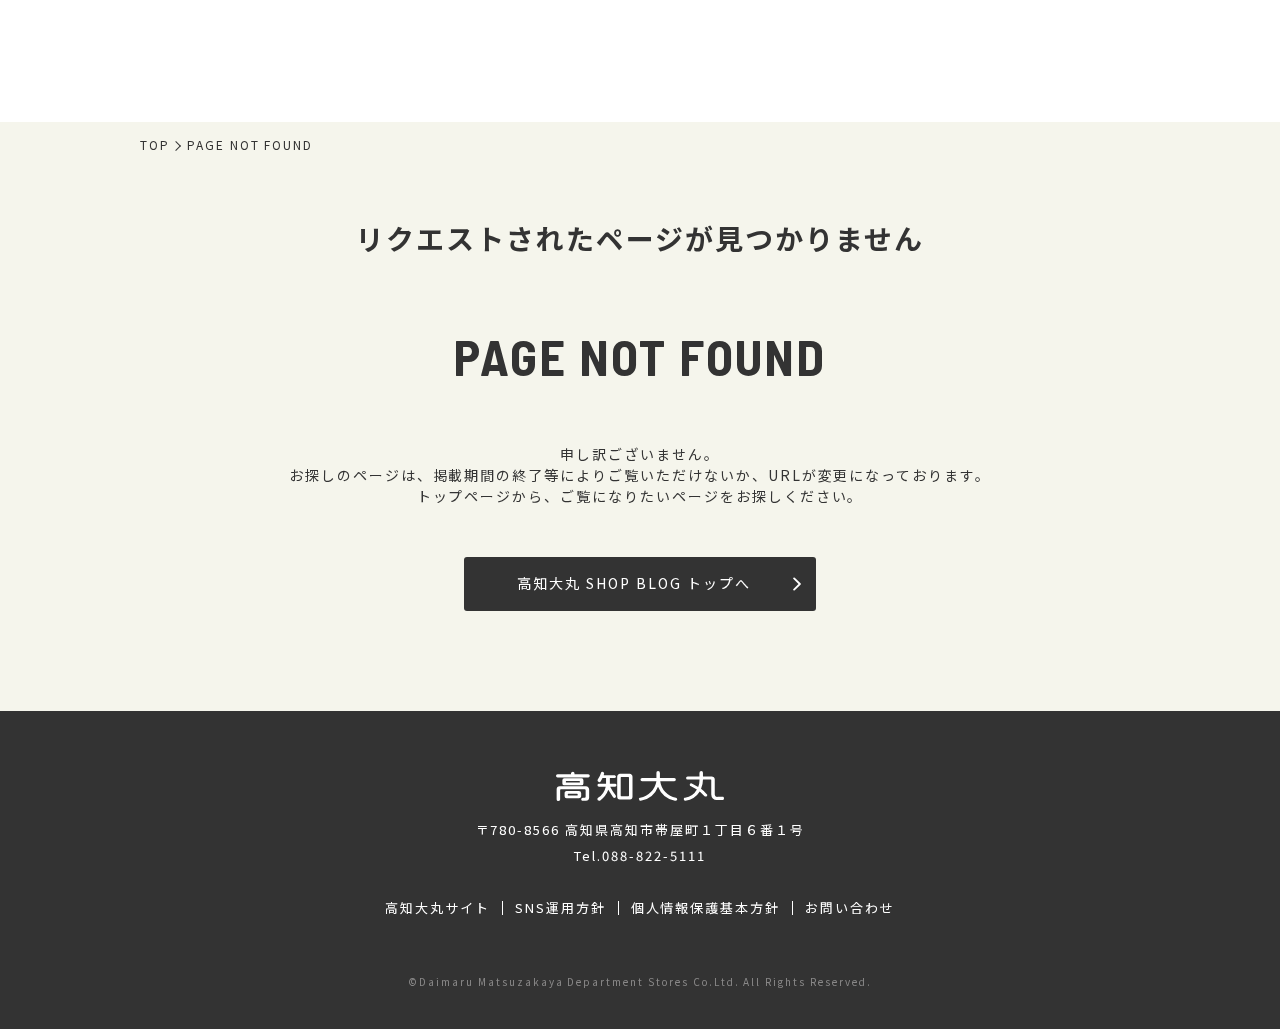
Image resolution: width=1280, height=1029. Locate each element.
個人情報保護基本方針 (706, 908)
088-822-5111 (654, 855)
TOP (155, 145)
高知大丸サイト (437, 908)
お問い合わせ (850, 908)
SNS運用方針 (560, 908)
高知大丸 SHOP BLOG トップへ (633, 583)
